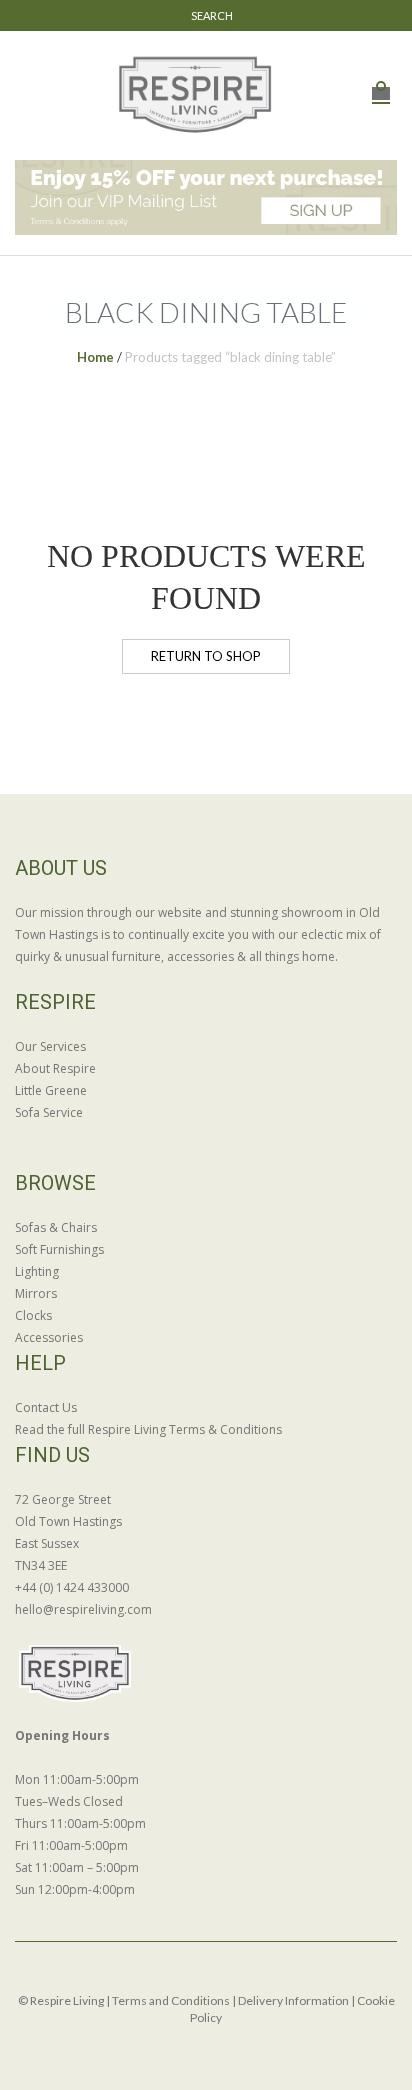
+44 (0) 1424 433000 (72, 1587)
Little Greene (51, 1090)
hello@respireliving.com (83, 1609)
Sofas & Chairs (56, 1227)
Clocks (33, 1315)
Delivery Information (293, 2000)
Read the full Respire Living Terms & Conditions (148, 1429)
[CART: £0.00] (381, 82)
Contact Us (46, 1407)
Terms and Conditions (171, 2000)
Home (95, 357)
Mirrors (36, 1293)
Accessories (49, 1337)
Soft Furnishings (59, 1249)
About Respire (55, 1068)
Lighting (37, 1271)
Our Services (50, 1046)
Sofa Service (49, 1112)
